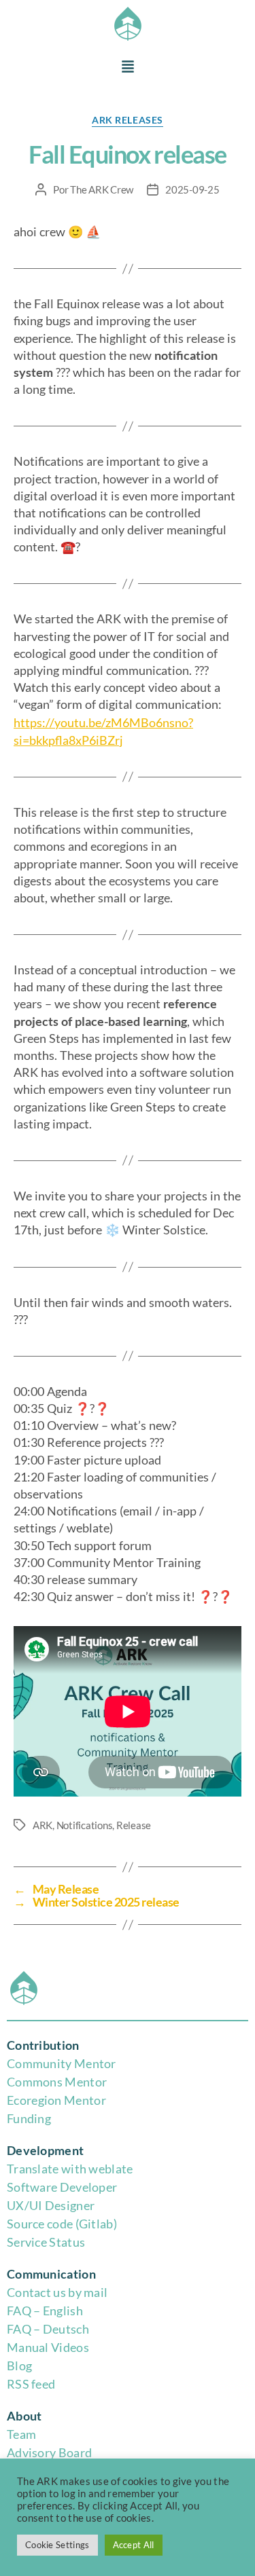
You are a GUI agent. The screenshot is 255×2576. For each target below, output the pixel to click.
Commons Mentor (57, 2082)
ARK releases (127, 120)
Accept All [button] (134, 2545)
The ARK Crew (102, 189)
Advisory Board (49, 2452)
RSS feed (31, 2384)
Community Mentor (62, 2063)
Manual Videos (48, 2347)
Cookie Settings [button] (57, 2545)
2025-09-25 (192, 189)
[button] (128, 68)
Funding (29, 2118)
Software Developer (62, 2187)
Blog (19, 2366)
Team (21, 2434)
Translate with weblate (70, 2169)
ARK (42, 1825)
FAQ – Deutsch (48, 2329)
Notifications (85, 1825)
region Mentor (66, 2100)
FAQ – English (45, 2311)
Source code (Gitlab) (62, 2224)
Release (134, 1825)
